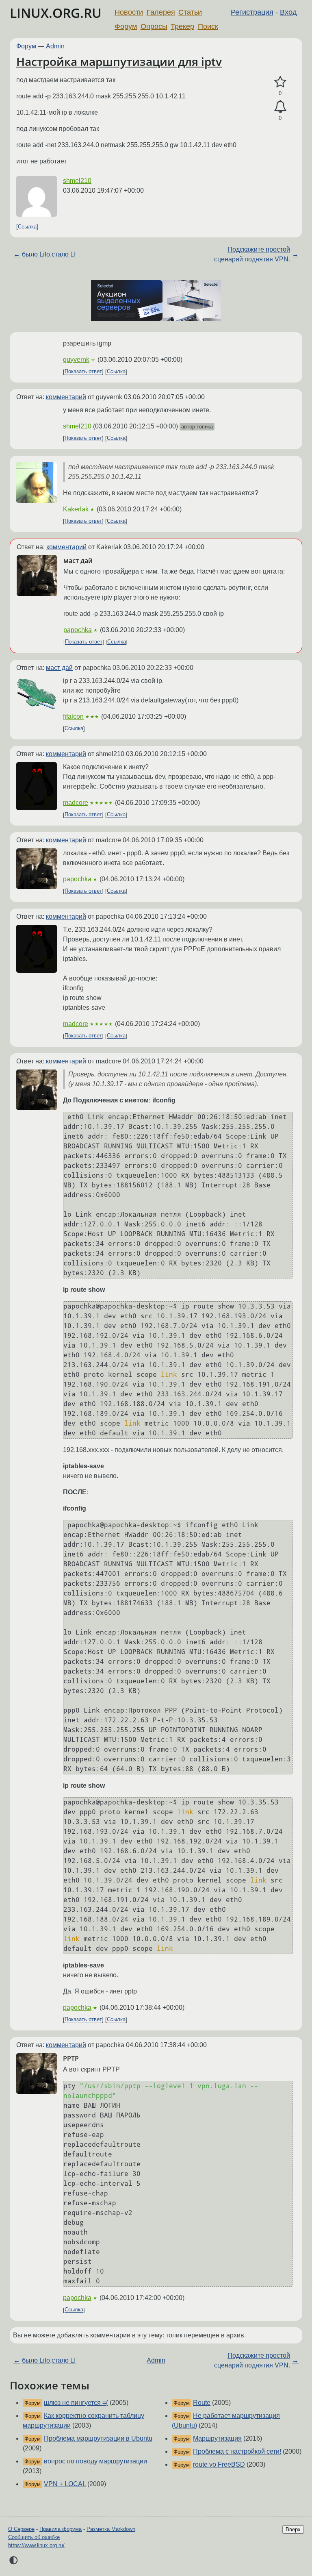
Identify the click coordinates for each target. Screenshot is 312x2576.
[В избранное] (280, 82)
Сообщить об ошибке (34, 2537)
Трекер (182, 26)
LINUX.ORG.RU (56, 13)
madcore (76, 803)
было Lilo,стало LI (49, 254)
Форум (126, 26)
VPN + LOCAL (65, 2484)
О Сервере (21, 2529)
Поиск (208, 26)
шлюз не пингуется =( (76, 2403)
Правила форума (61, 2529)
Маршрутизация (217, 2438)
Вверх (293, 2529)
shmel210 (77, 181)
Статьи (190, 12)
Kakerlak (76, 509)
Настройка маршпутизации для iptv (119, 61)
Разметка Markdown (111, 2529)
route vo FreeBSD (219, 2464)
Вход (288, 12)
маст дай (59, 668)
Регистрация (252, 12)
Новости (129, 12)
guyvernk (76, 360)
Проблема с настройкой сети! (237, 2451)
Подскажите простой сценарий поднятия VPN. (252, 254)
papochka (78, 630)
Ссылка (27, 227)
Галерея (161, 12)
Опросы (154, 26)
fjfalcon (73, 716)
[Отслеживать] (280, 107)
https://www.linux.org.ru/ (36, 2545)
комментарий (66, 397)
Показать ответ (83, 372)
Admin (55, 46)
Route (202, 2403)
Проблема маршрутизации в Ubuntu (98, 2438)
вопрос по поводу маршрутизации (95, 2461)
